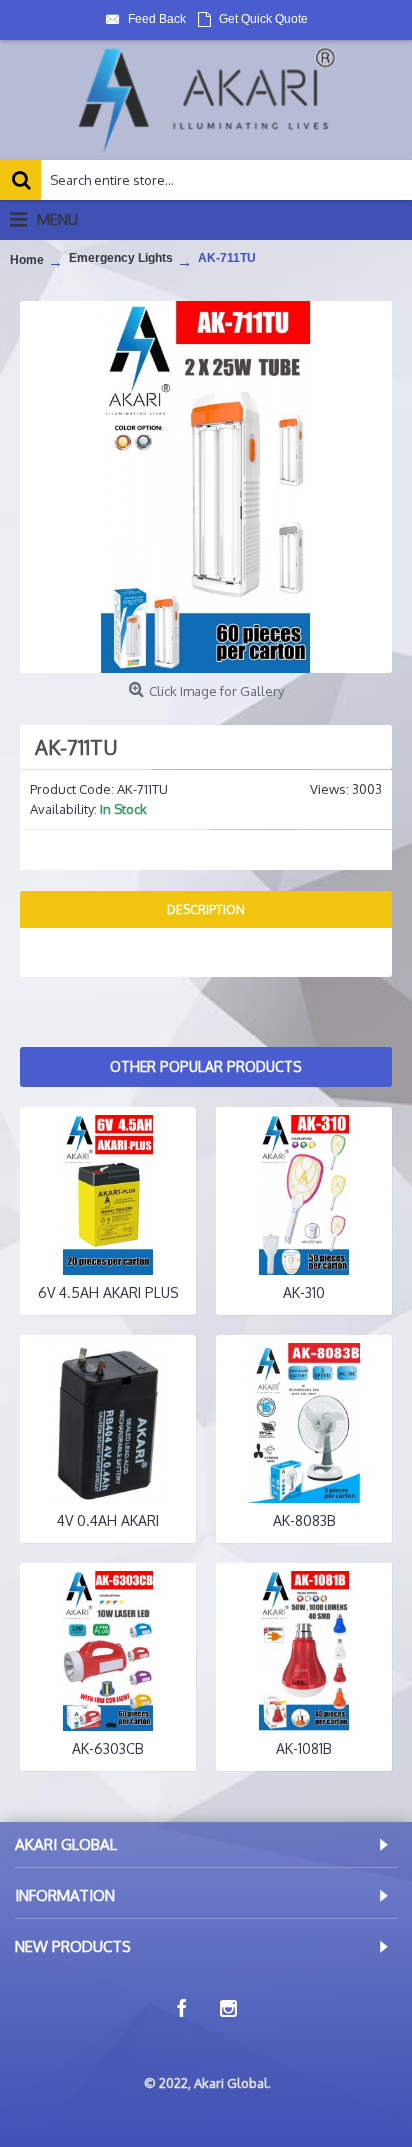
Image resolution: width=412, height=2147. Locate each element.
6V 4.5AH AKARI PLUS (108, 1292)
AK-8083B (304, 1520)
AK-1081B (304, 1748)
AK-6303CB (108, 1748)
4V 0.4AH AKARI (108, 1520)
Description (206, 909)
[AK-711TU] (206, 487)
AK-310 (304, 1292)
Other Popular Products (206, 1066)
